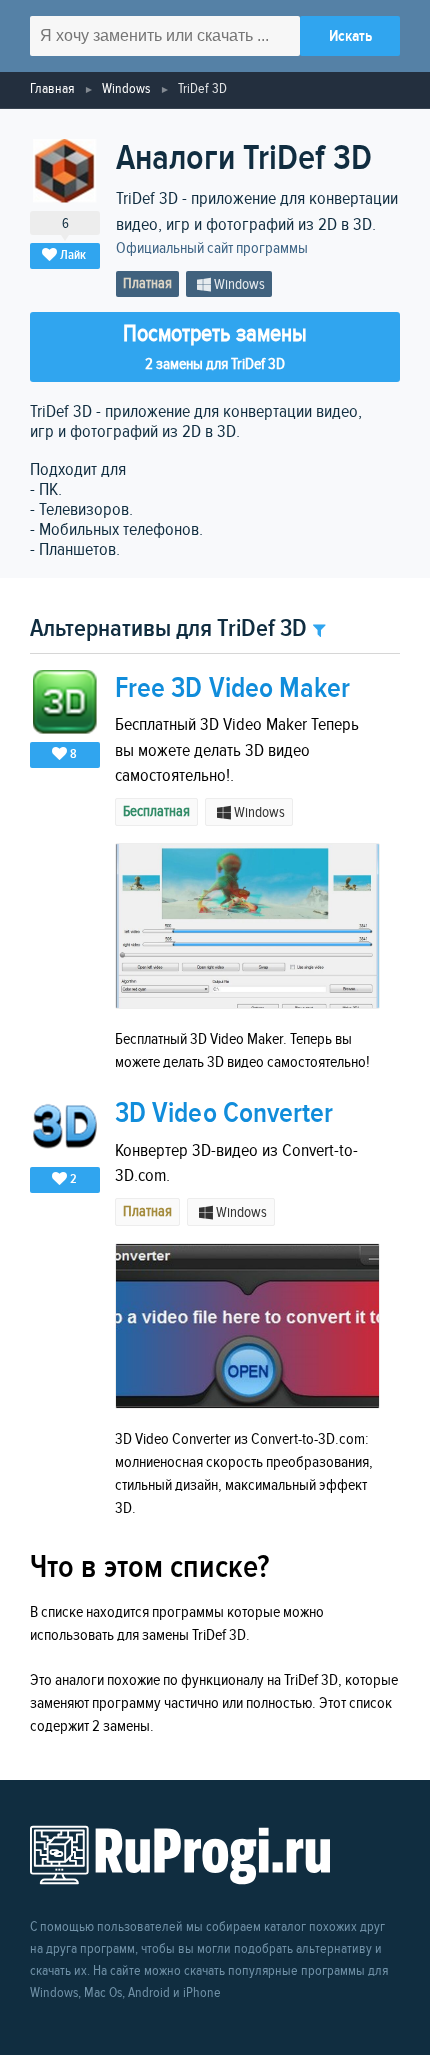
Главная (52, 88)
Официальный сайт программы (212, 248)
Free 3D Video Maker (232, 688)
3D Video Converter (224, 1113)
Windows (126, 88)
